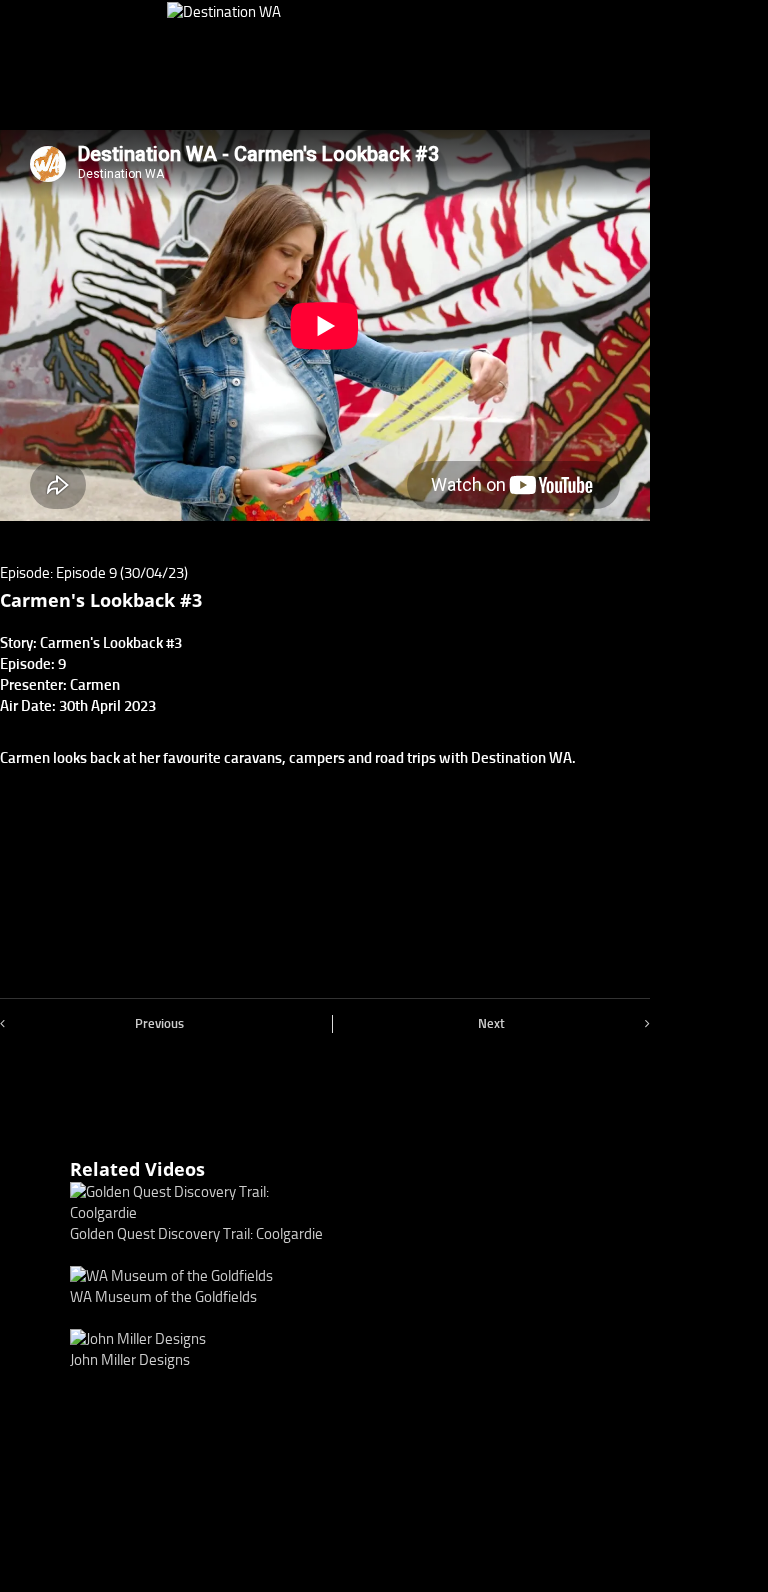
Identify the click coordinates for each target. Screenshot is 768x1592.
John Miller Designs (130, 1360)
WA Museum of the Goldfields (163, 1297)
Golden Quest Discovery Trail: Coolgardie (196, 1234)
